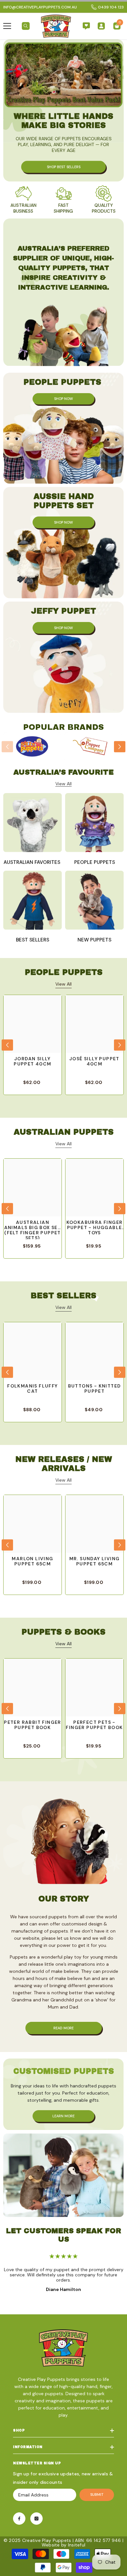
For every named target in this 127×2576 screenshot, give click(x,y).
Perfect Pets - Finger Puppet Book (94, 1725)
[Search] (26, 26)
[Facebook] (19, 2519)
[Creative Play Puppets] (32, 747)
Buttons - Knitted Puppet (95, 1389)
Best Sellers (33, 940)
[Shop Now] (63, 428)
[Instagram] (36, 2519)
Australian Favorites (33, 862)
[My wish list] (86, 26)
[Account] (101, 26)
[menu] (7, 26)
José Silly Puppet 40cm (94, 1061)
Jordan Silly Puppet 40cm (32, 1061)
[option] (32, 747)
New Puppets (94, 940)
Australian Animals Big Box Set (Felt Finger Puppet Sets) (33, 1229)
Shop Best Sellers (64, 167)
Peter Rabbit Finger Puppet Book (33, 1725)
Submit (97, 2495)
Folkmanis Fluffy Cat (32, 1389)
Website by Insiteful (64, 2545)
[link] (23, 200)
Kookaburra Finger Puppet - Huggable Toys (95, 1228)
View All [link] (63, 784)
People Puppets (95, 862)
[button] (120, 747)
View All (63, 984)
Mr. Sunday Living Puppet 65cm (95, 1561)
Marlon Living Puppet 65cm (32, 1561)
